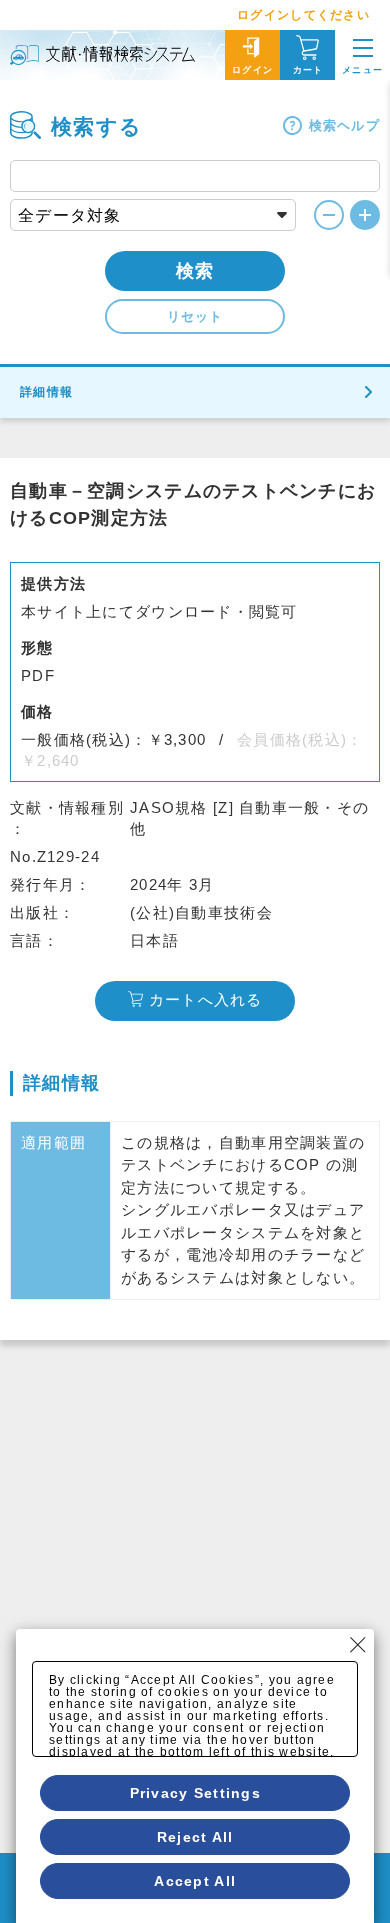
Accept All (195, 1881)
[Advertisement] (195, 1545)
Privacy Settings (195, 1793)
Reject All (195, 1837)
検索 (195, 271)
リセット (195, 316)
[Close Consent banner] (358, 1645)
